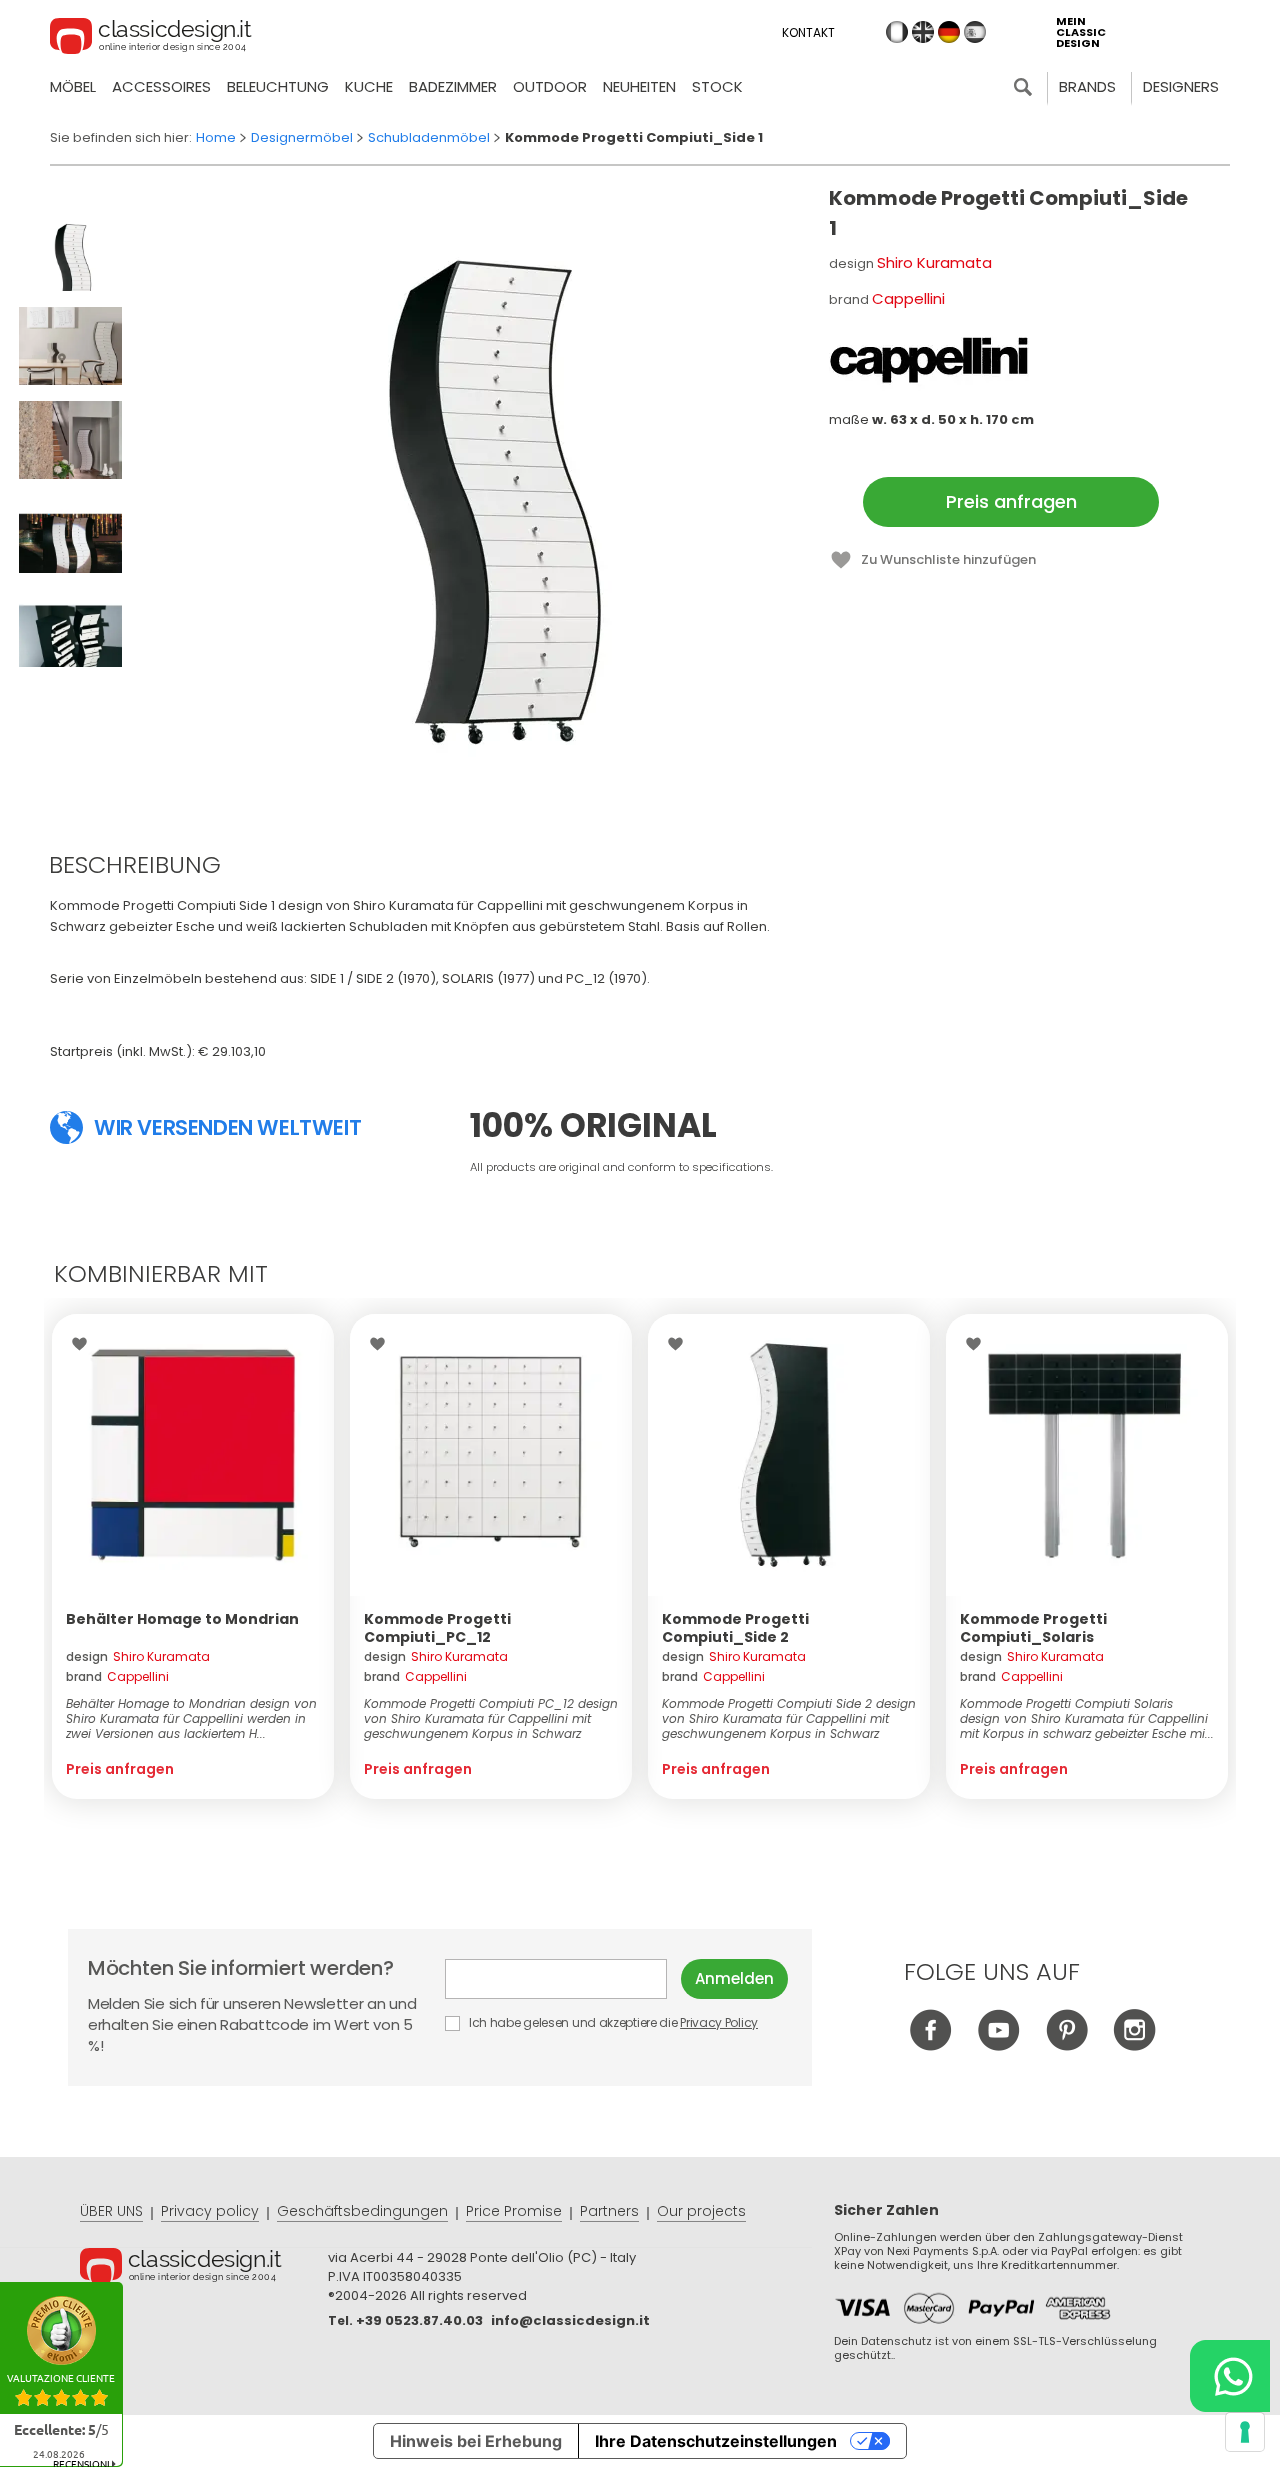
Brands (1087, 86)
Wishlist (84, 1344)
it (897, 32)
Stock (717, 86)
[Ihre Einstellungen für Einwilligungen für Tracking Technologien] (1245, 2432)
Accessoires (161, 86)
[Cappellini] (929, 360)
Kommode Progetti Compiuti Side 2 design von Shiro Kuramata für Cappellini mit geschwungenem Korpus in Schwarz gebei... (789, 1718)
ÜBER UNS (111, 2211)
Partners (609, 2211)
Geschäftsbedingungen (362, 2211)
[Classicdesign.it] (151, 39)
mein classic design (1081, 32)
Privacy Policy (719, 2022)
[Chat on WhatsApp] (1230, 2376)
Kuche (369, 86)
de (949, 32)
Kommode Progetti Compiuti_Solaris (1033, 1628)
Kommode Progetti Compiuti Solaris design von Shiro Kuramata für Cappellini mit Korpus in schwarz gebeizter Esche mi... (1087, 1718)
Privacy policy (210, 2211)
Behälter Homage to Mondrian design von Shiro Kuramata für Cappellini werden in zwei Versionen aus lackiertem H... (191, 1718)
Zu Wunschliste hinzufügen (948, 559)
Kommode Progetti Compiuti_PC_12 (437, 1628)
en (923, 32)
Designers (1181, 86)
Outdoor (550, 86)
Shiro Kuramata (934, 262)
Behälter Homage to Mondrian (182, 1619)
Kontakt (808, 32)
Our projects (701, 2211)
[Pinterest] (1066, 2045)
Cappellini (908, 298)
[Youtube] (998, 2045)
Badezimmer (453, 86)
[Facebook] (930, 2045)
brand (117, 1676)
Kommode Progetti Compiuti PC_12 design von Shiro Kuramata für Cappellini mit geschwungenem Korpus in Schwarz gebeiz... (491, 1718)
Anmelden (734, 1978)
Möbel (73, 86)
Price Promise (514, 2211)
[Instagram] (1134, 2045)
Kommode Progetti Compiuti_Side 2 (735, 1628)
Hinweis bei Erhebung (476, 2441)
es (975, 32)
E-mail (563, 1979)
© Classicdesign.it (204, 2269)
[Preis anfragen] (193, 1455)
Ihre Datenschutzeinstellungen (716, 2441)
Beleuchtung (278, 86)
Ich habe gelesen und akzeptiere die (612, 2022)
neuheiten (639, 86)
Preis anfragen (1011, 501)
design (138, 1656)
